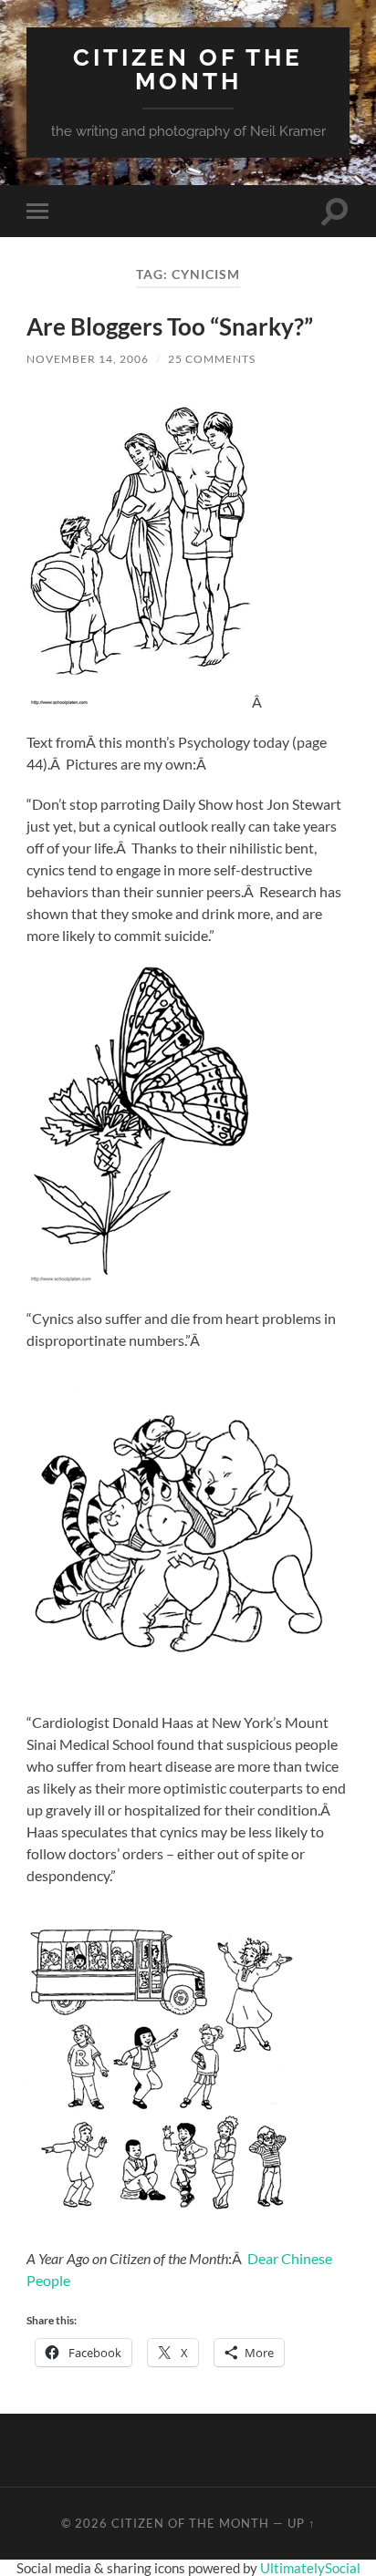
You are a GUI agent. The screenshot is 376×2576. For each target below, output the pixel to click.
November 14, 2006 (88, 359)
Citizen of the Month (188, 69)
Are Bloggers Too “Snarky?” (170, 326)
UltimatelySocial (310, 2568)
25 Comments (212, 359)
